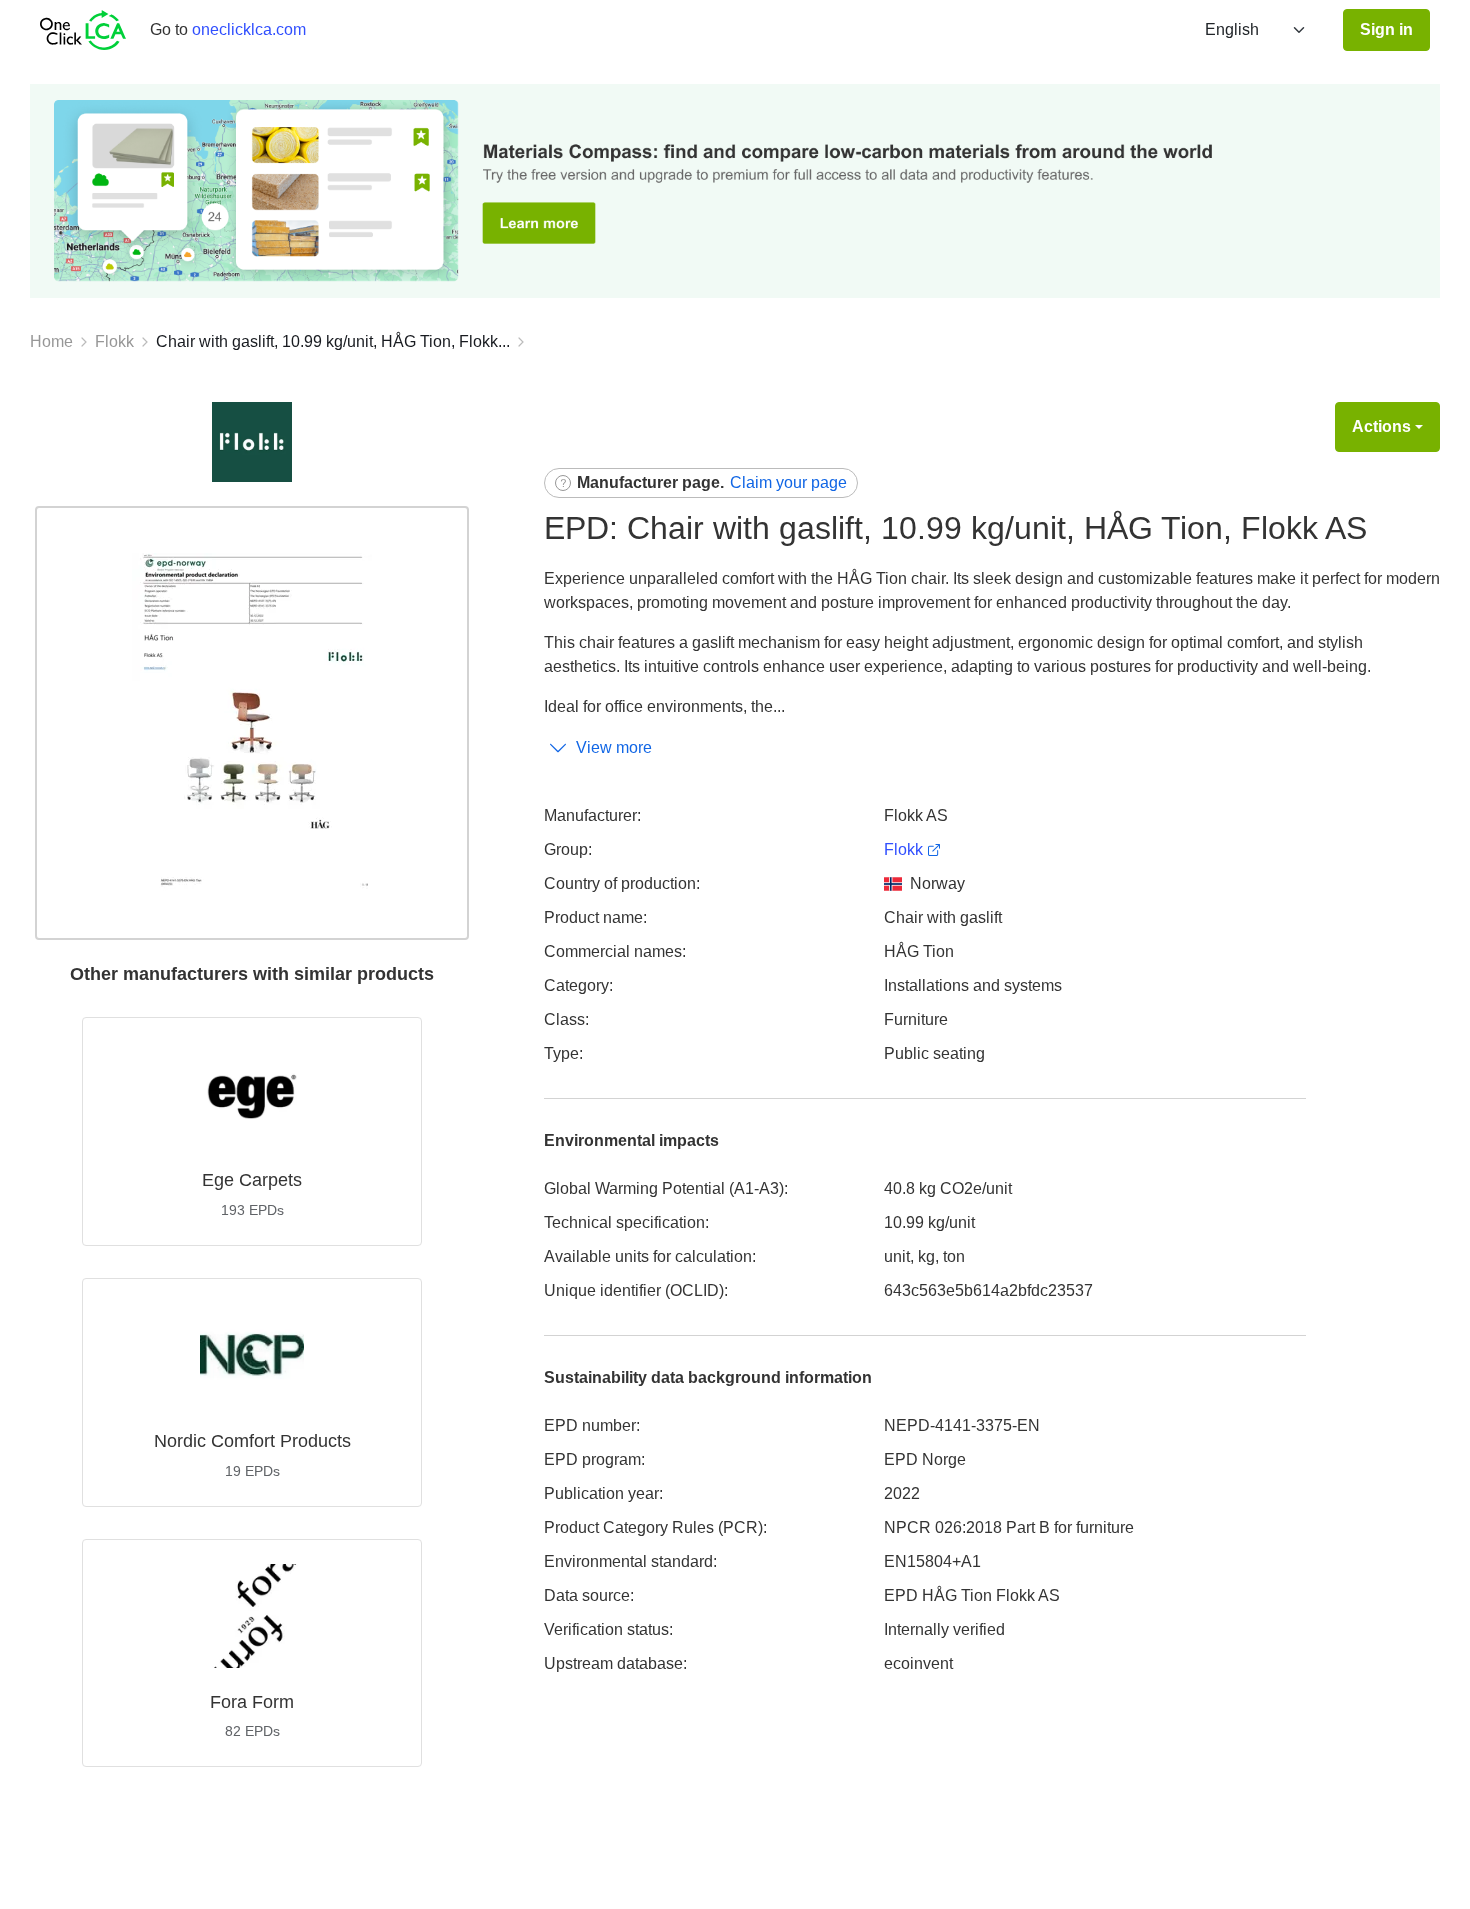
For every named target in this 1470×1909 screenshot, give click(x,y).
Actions (1381, 426)
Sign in (1386, 29)
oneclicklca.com (249, 29)
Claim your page (788, 482)
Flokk (114, 341)
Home (51, 341)
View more (614, 747)
